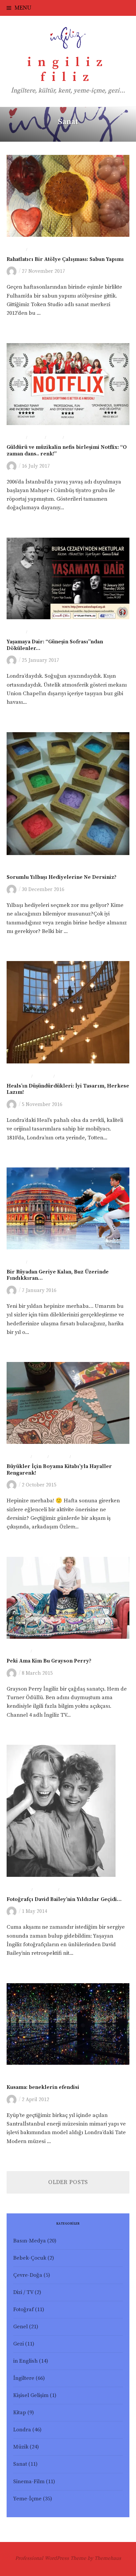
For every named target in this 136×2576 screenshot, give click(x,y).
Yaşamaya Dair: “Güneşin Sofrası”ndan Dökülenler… (55, 645)
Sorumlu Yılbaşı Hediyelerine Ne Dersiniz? (62, 877)
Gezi (18, 2344)
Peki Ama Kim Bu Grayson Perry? (49, 1661)
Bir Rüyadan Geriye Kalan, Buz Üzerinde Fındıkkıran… (58, 1275)
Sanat (35, 250)
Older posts (68, 2182)
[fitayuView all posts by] (13, 271)
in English (25, 2361)
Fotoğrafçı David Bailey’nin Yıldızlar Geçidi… (64, 1899)
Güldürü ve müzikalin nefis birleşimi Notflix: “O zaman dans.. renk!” (67, 450)
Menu (23, 8)
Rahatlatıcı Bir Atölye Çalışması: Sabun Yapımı (65, 259)
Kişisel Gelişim (31, 2396)
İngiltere (18, 1457)
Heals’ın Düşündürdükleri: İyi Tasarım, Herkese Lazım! (68, 1089)
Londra (16, 250)
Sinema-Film (80, 438)
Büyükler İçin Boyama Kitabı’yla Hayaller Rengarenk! (59, 1470)
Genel (20, 2327)
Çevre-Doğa (28, 2275)
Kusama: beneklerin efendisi (43, 2087)
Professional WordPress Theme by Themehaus (68, 2558)
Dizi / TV (23, 2292)
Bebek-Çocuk (30, 2258)
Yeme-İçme (27, 2499)
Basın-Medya (30, 2241)
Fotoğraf (18, 1077)
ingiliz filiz (68, 70)
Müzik (36, 438)
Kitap (40, 1457)
